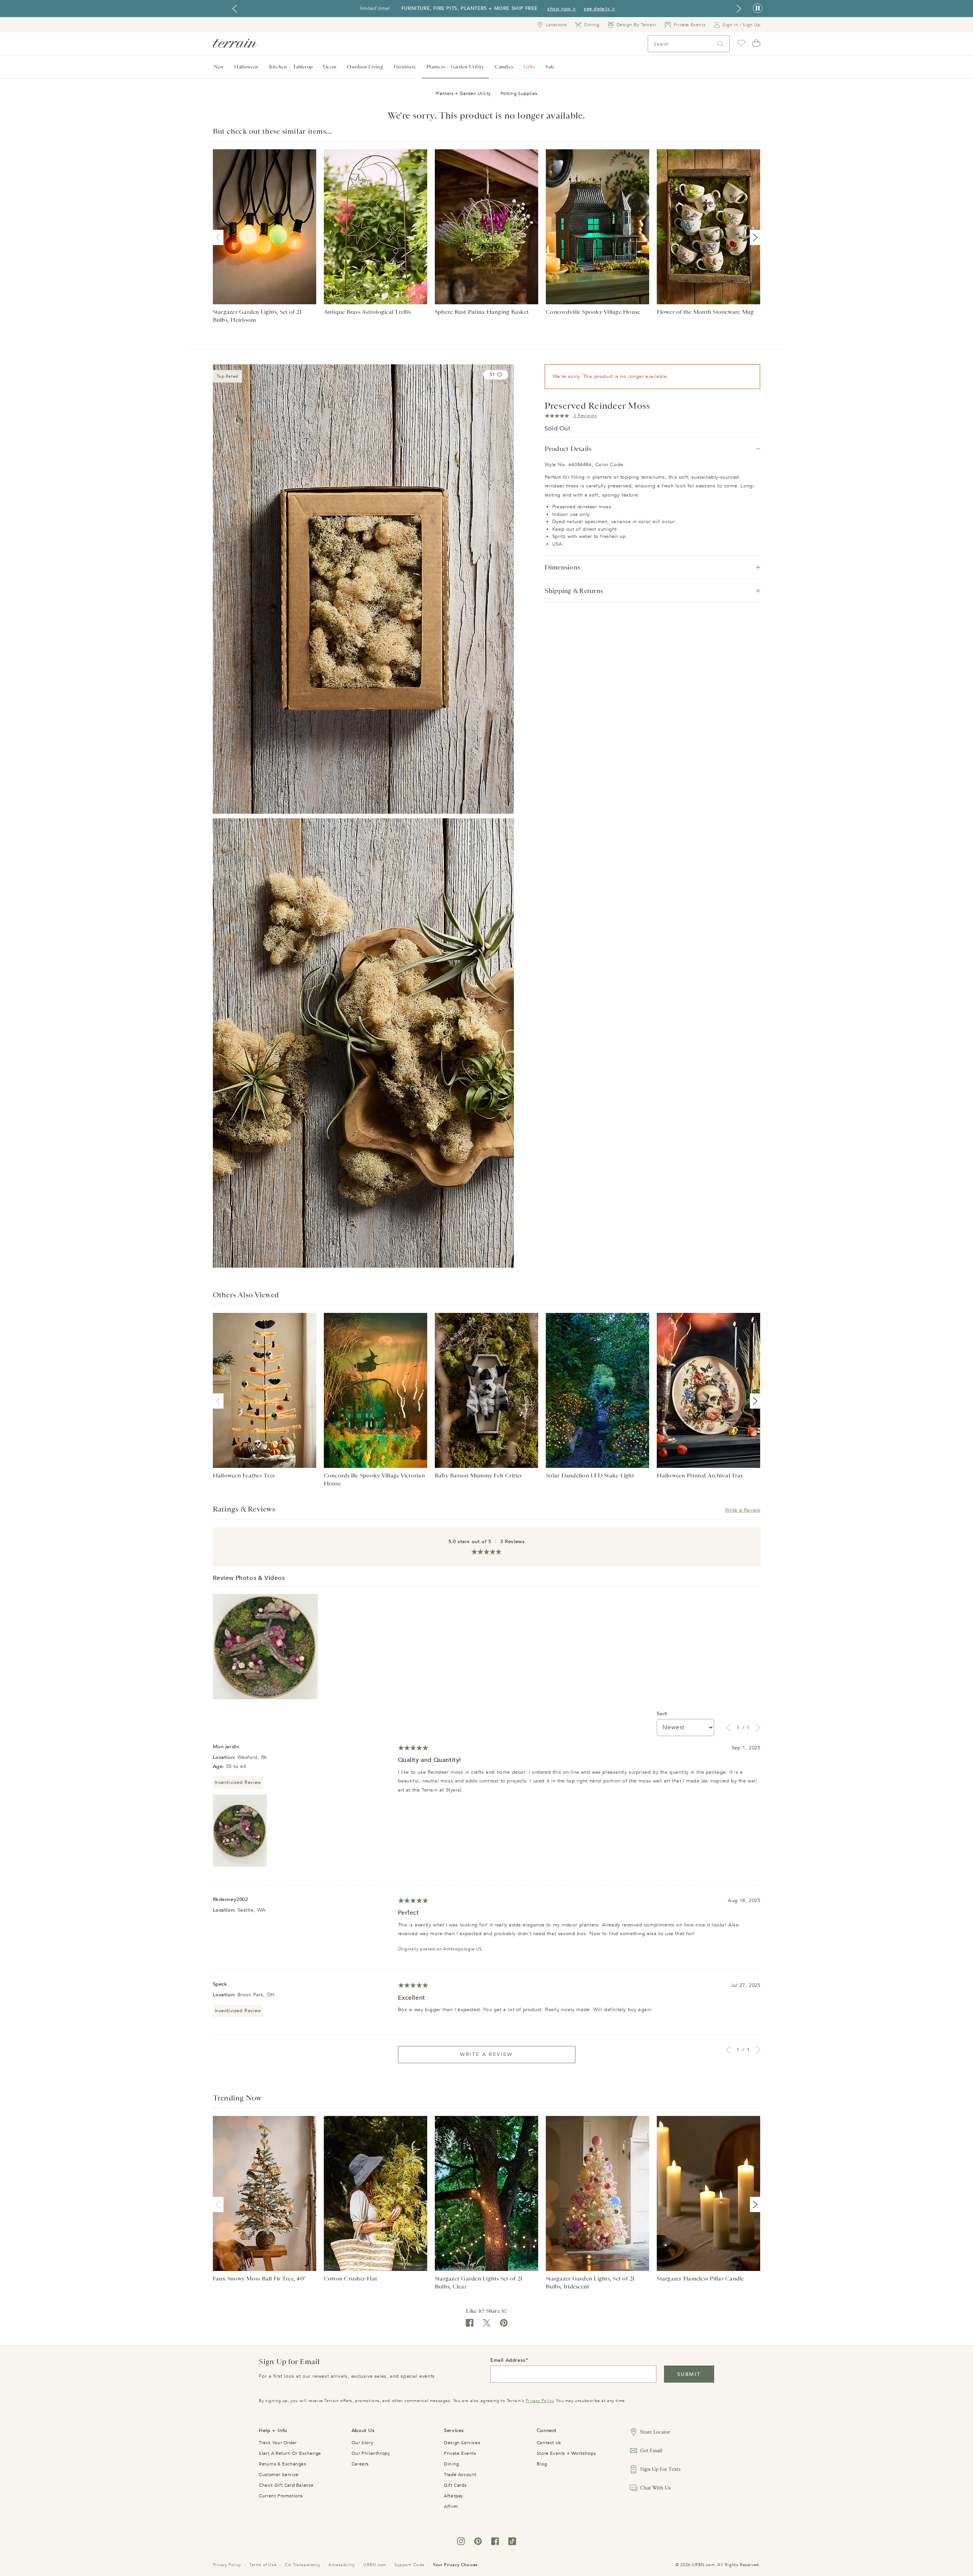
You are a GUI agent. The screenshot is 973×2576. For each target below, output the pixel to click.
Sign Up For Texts (660, 2469)
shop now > (562, 9)
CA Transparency (302, 2565)
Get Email (651, 2450)
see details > (600, 9)
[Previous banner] (235, 9)
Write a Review (742, 1510)
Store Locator (655, 2432)
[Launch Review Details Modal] (265, 1647)
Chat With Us (655, 2488)
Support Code (410, 2565)
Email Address (508, 2360)
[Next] (754, 237)
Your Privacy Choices (455, 2565)
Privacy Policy (540, 2401)
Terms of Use (263, 2565)
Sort (662, 1714)
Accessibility (342, 2565)
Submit (689, 2374)
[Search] (721, 44)
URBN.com (375, 2565)
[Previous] (220, 237)
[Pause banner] (758, 9)
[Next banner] (739, 9)
